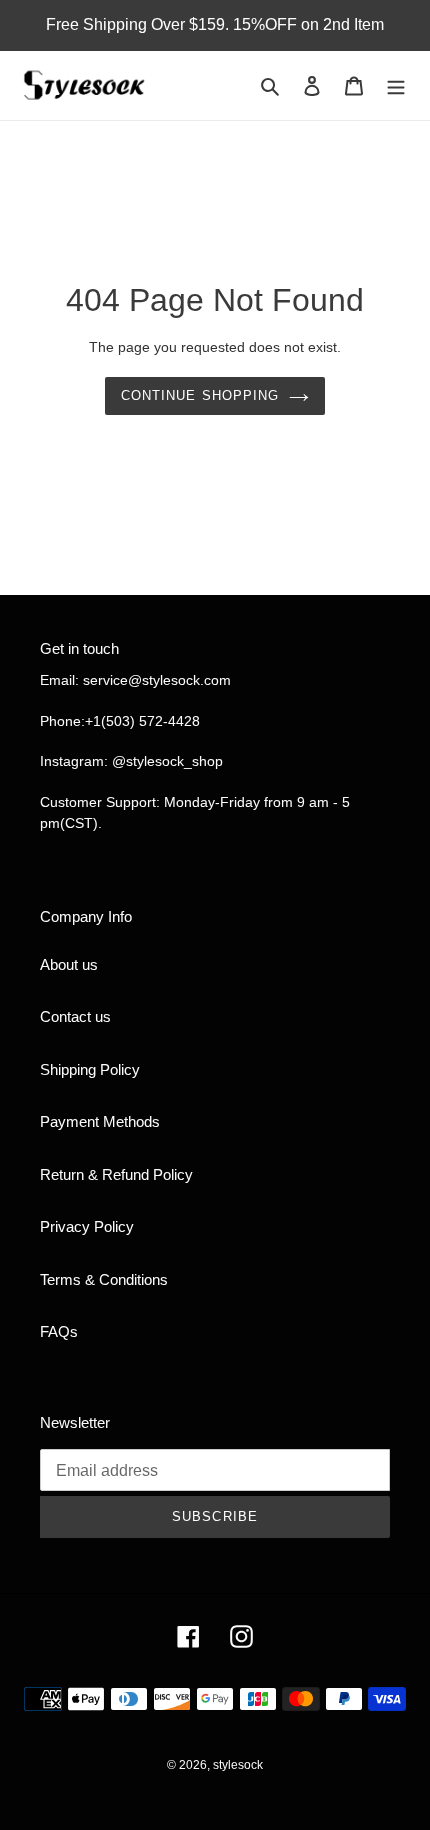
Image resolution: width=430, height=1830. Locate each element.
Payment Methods (100, 1121)
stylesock (238, 1765)
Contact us (75, 1016)
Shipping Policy (90, 1069)
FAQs (59, 1331)
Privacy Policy (87, 1226)
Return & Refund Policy (116, 1174)
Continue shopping (200, 395)
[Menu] (396, 85)
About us (69, 964)
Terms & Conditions (104, 1279)
